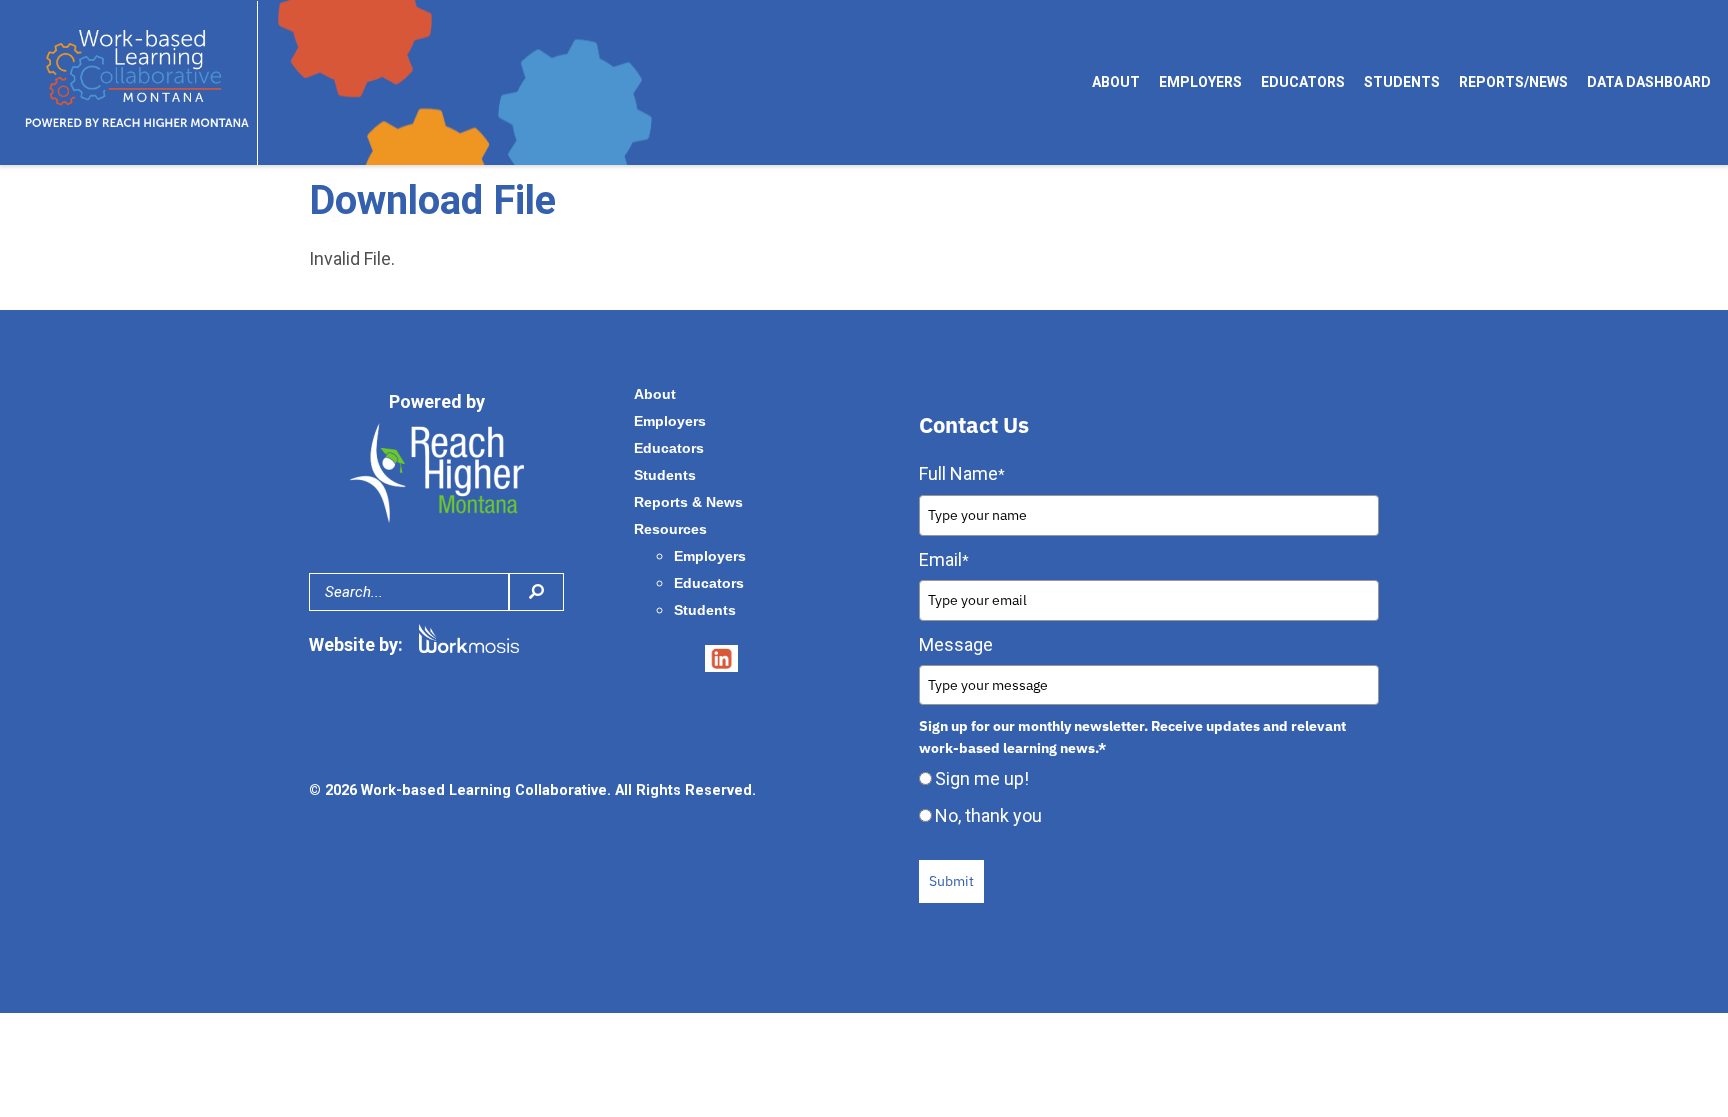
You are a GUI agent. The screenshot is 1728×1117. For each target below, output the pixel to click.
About (1116, 82)
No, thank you (988, 815)
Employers (1200, 82)
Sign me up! (982, 778)
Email (944, 559)
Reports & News (688, 502)
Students (1402, 82)
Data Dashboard (1649, 82)
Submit (951, 881)
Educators (1303, 82)
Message (956, 644)
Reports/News (1513, 82)
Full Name (962, 473)
